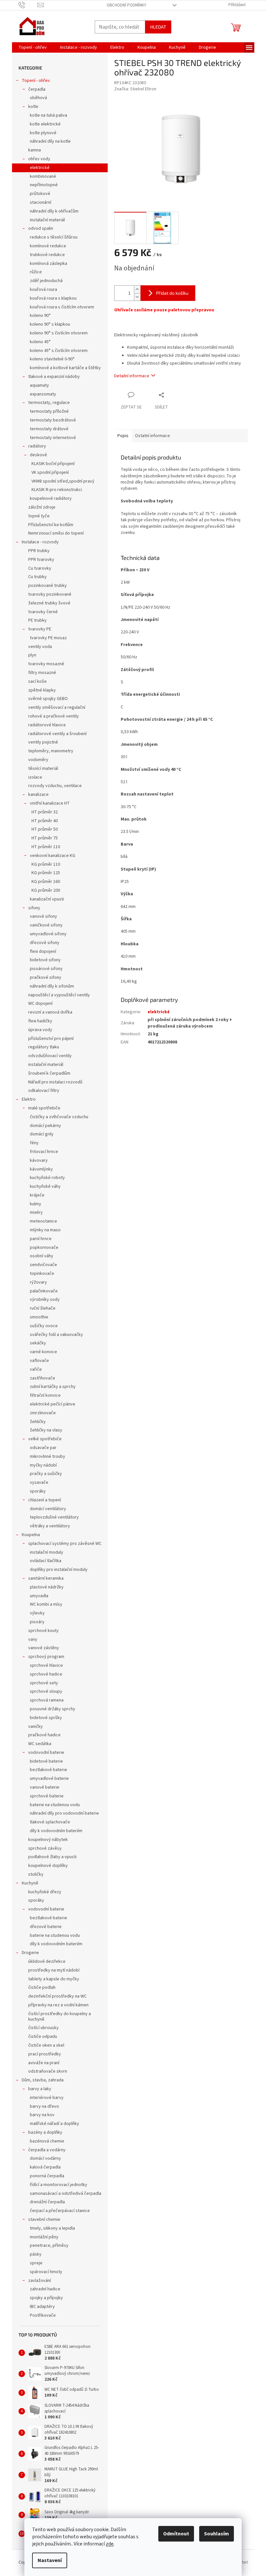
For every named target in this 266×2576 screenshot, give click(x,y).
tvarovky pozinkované (50, 594)
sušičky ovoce (44, 1326)
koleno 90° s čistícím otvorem (59, 333)
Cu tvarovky (40, 568)
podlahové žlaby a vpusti (52, 1857)
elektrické (40, 168)
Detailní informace (132, 376)
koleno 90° (40, 316)
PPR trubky (39, 551)
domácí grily (42, 1134)
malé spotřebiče (44, 1108)
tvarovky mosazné (46, 664)
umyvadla (39, 1596)
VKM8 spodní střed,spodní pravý (63, 481)
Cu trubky (37, 577)
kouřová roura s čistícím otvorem (62, 307)
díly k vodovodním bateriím (56, 1831)
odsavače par (43, 1448)
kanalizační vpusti (47, 899)
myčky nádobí (43, 1465)
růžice (36, 272)
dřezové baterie (46, 1927)
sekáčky (38, 1343)
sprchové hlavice (46, 1665)
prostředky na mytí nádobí (54, 1970)
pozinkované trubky (48, 586)
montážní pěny (44, 2237)
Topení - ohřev (36, 81)
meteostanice (43, 1221)
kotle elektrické (45, 124)
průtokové (40, 194)
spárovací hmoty (46, 2272)
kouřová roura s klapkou (53, 298)
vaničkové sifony (46, 925)
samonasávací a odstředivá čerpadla (66, 2194)
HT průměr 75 (45, 838)
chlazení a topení (45, 1500)
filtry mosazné (42, 673)
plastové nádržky (47, 1587)
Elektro (29, 1099)
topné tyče (39, 516)
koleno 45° (40, 342)
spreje (36, 2263)
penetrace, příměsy (49, 2246)
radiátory (37, 446)
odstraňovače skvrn (48, 2071)
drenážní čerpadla (47, 2202)
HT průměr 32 (45, 812)
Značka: (135, 89)
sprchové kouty (43, 1631)
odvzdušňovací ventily (50, 1056)
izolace (35, 777)
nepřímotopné (44, 185)
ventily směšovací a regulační (57, 707)
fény (34, 1143)
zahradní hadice (45, 2289)
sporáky (38, 1491)
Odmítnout (176, 2534)
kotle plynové (43, 133)
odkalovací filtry (44, 1091)
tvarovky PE (40, 629)
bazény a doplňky (45, 2132)
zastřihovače (42, 1378)
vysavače (39, 1482)
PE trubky (37, 620)
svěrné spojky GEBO (48, 699)
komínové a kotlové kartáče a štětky (65, 368)
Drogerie (30, 1953)
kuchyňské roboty (47, 1178)
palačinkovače (44, 1291)
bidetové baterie (46, 1761)
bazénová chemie (47, 2141)
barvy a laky (40, 2089)
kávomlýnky (41, 1169)
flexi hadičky (40, 1021)
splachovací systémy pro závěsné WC (65, 1544)
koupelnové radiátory (51, 498)
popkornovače (44, 1248)
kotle (33, 107)
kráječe (37, 1195)
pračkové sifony (46, 977)
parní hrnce (41, 1239)
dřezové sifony (45, 943)
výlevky (37, 1613)
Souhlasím (217, 2534)
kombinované (43, 176)
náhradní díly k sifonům (52, 986)
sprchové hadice (46, 1674)
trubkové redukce (47, 255)
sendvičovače (43, 1265)
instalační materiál (47, 220)
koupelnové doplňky (48, 1866)
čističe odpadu (43, 2037)
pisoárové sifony (46, 969)
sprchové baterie (47, 1796)
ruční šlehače (43, 1308)
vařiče (36, 1369)
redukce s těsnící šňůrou (54, 237)
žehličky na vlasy (46, 1430)
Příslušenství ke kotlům (51, 525)
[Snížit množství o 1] (137, 297)
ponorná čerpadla (47, 2176)
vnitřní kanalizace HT (50, 803)
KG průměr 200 (46, 890)
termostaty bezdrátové (53, 420)
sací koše (37, 681)
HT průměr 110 (46, 847)
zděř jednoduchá (46, 281)
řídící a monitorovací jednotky (59, 2185)
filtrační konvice (45, 1395)
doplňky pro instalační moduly (59, 1570)
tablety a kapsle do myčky (54, 1979)
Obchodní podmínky (127, 5)
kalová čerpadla (45, 2167)
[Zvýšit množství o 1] (137, 289)
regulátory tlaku (44, 1047)
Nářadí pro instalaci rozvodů (55, 1082)
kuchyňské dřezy (45, 1892)
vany (33, 1639)
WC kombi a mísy (46, 1604)
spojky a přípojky (46, 2298)
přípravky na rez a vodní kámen (58, 2005)
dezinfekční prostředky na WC (57, 1996)
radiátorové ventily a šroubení (57, 734)
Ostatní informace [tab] (152, 436)
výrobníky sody (45, 1300)
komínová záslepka (48, 264)
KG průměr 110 (46, 864)
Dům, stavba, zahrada (43, 2080)
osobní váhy (42, 1256)
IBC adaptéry (42, 2307)
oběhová (38, 98)
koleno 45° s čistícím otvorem (59, 351)
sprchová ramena (47, 1700)
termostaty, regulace (49, 403)
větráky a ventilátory (50, 1526)
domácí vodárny (45, 2158)
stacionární (41, 202)
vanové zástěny (44, 1648)
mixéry (36, 1212)
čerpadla (37, 89)
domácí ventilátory (48, 1509)
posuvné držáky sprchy (53, 1709)
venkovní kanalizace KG (53, 856)
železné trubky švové (49, 603)
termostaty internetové (53, 438)
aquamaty (39, 385)
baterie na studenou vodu (55, 1805)
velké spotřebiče (45, 1439)
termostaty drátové (49, 429)
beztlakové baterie (48, 1770)
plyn (32, 655)
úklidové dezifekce (47, 1961)
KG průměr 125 (46, 873)
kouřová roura (43, 290)
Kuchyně (30, 1883)
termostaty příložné (49, 411)
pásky (36, 2254)
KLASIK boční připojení (53, 464)
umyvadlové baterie (49, 1779)
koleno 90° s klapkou (50, 324)
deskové (38, 455)
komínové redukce (48, 246)
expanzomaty (43, 394)
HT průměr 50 (45, 829)
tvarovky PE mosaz (48, 638)
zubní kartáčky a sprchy (53, 1387)
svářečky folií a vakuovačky (56, 1335)
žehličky (38, 1422)
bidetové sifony (45, 960)
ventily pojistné (43, 742)
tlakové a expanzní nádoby (54, 377)
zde (110, 2544)
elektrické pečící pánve (53, 1404)
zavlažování (40, 2281)
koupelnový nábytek (48, 1840)
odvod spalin (41, 228)
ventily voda (40, 647)
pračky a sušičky (46, 1474)
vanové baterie (45, 1787)
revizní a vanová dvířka (50, 1012)
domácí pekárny (45, 1126)
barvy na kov (42, 2115)
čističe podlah (42, 1987)
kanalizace (38, 795)
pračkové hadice (44, 1735)
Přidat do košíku (172, 293)
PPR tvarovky (41, 560)
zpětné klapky (42, 690)
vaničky (36, 1727)
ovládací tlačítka (46, 1561)
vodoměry (38, 760)
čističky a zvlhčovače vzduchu (59, 1117)
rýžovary (38, 1282)
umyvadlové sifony (48, 934)
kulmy (36, 1204)
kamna (35, 150)
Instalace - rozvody (40, 542)
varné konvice (43, 1352)
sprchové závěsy (45, 1848)
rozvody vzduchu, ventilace (55, 786)
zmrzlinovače (43, 1413)
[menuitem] (33, 47)
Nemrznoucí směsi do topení (56, 533)
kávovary (39, 1160)
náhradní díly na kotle (50, 141)
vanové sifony (43, 916)
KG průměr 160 (46, 882)
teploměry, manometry (51, 751)
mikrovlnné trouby (48, 1456)
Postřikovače (43, 2315)
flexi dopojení (43, 951)
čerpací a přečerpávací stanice (60, 2211)
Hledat (158, 27)
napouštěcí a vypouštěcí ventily (59, 995)
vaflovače (39, 1361)
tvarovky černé (43, 612)
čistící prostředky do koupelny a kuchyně (60, 2017)
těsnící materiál (43, 769)
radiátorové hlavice (47, 725)
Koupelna (31, 1535)
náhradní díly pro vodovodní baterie (64, 1813)
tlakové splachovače (50, 1822)
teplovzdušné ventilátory (54, 1517)
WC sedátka (40, 1744)
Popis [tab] (123, 436)
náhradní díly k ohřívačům (54, 211)
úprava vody (40, 1030)
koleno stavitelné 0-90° (52, 359)
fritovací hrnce (44, 1152)
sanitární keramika (46, 1578)
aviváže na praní (44, 2063)
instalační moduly (47, 1552)
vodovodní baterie (46, 1753)
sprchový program (46, 1657)
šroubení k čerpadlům (49, 1073)
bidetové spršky (46, 1718)
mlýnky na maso (45, 1230)
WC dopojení (40, 1003)
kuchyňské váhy (45, 1186)
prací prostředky (45, 2054)
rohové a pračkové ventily (54, 716)
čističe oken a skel (46, 2045)
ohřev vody (39, 159)
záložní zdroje (42, 507)
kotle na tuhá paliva (48, 115)
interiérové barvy (47, 2098)
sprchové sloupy (46, 1691)
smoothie (39, 1317)
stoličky (36, 1874)
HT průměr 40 (45, 821)
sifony (34, 908)
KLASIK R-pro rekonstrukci (57, 490)
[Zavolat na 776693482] (28, 5)
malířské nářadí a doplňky (54, 2124)
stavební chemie (44, 2220)
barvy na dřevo (44, 2106)
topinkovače (42, 1274)
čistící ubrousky (43, 2028)
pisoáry (37, 1622)
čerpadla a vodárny (47, 2150)
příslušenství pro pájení (51, 1039)
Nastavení (50, 2560)
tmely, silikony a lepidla (52, 2228)
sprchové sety (44, 1683)
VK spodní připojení (50, 472)
